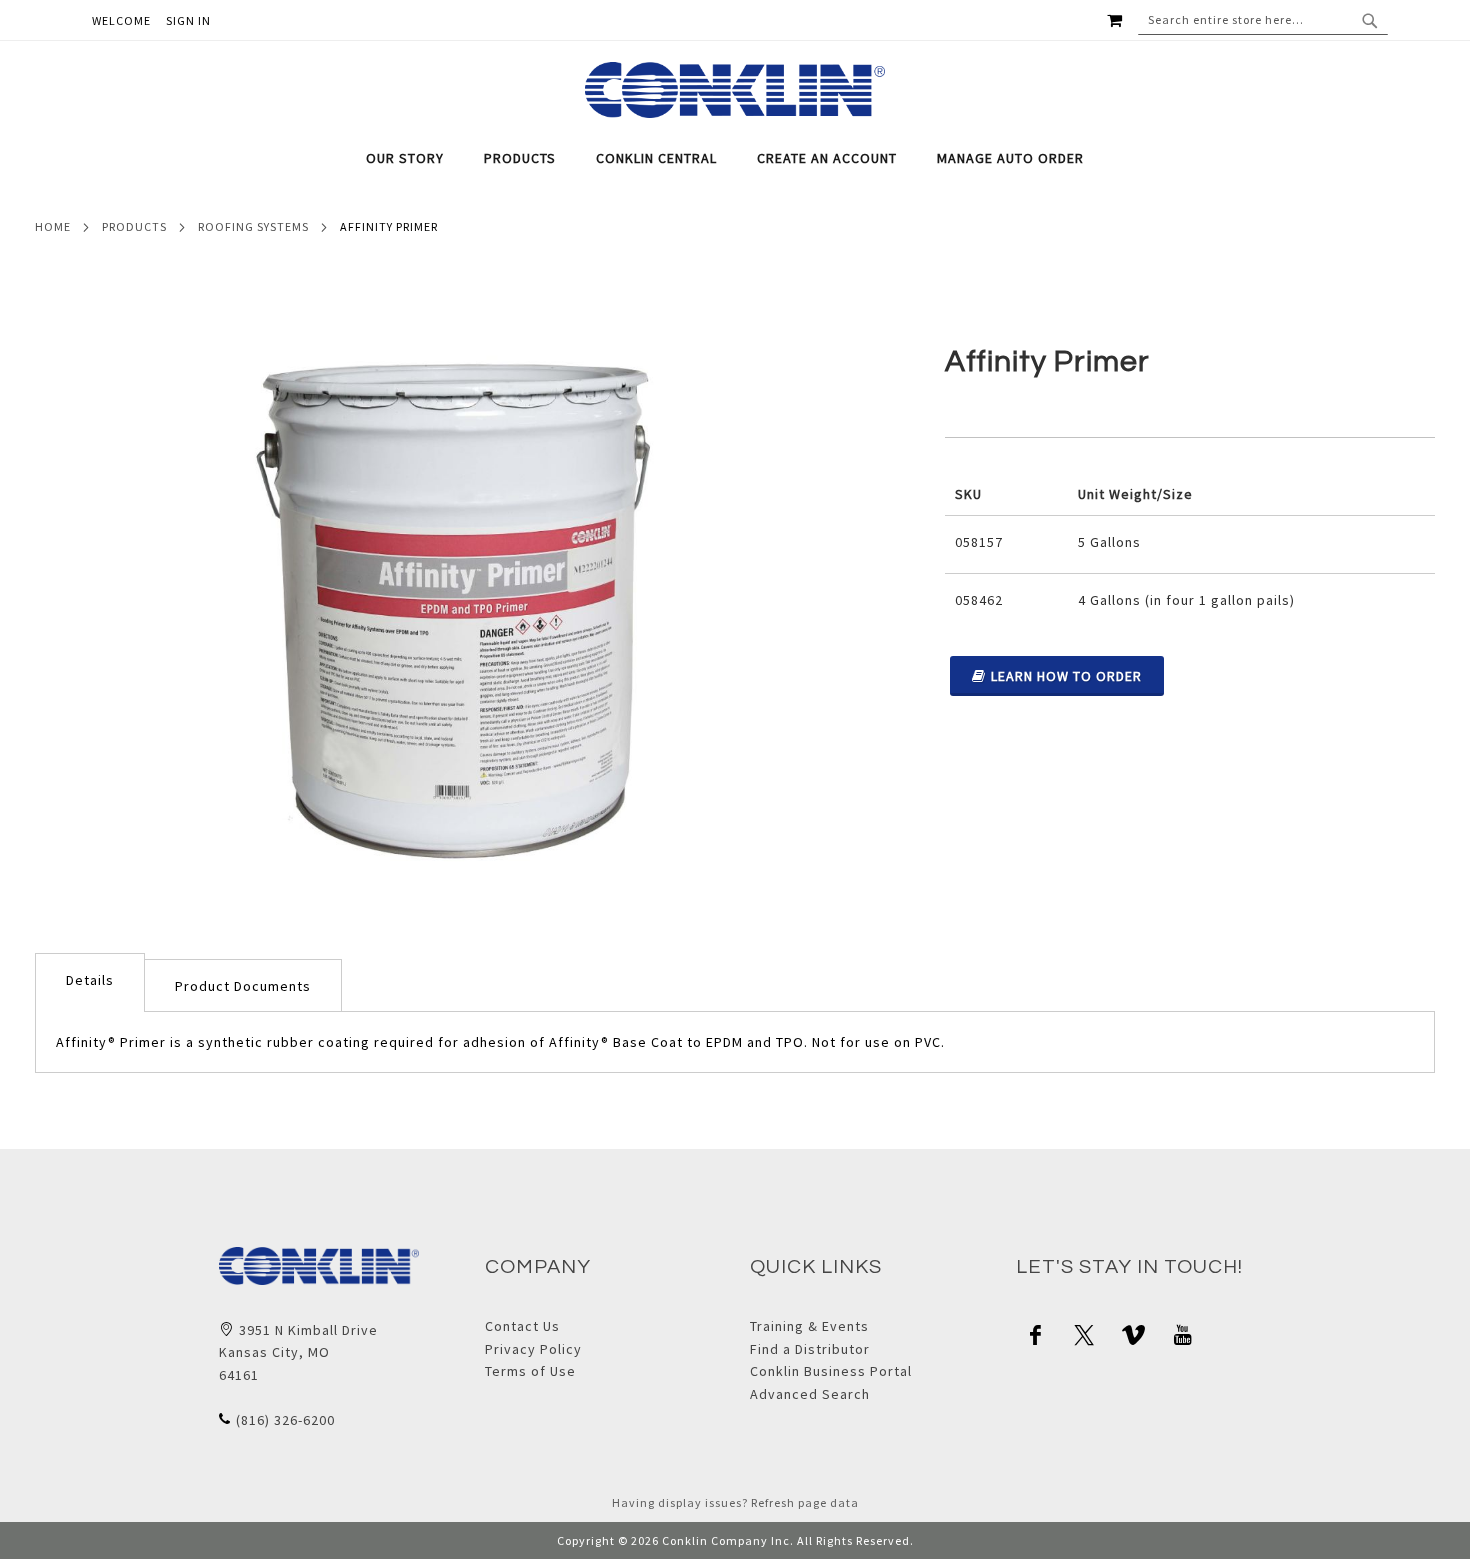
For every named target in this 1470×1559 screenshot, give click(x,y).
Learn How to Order (1066, 676)
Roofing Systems (253, 226)
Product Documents (243, 986)
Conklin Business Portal (831, 1371)
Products (134, 226)
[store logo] (735, 90)
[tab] (735, 158)
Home (53, 226)
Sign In (188, 20)
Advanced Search (810, 1394)
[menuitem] (415, 158)
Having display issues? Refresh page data (735, 1502)
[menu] (735, 158)
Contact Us (522, 1326)
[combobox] (1263, 20)
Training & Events (809, 1326)
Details (90, 980)
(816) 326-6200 (285, 1420)
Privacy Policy (533, 1349)
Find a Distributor (810, 1349)
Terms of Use (530, 1371)
